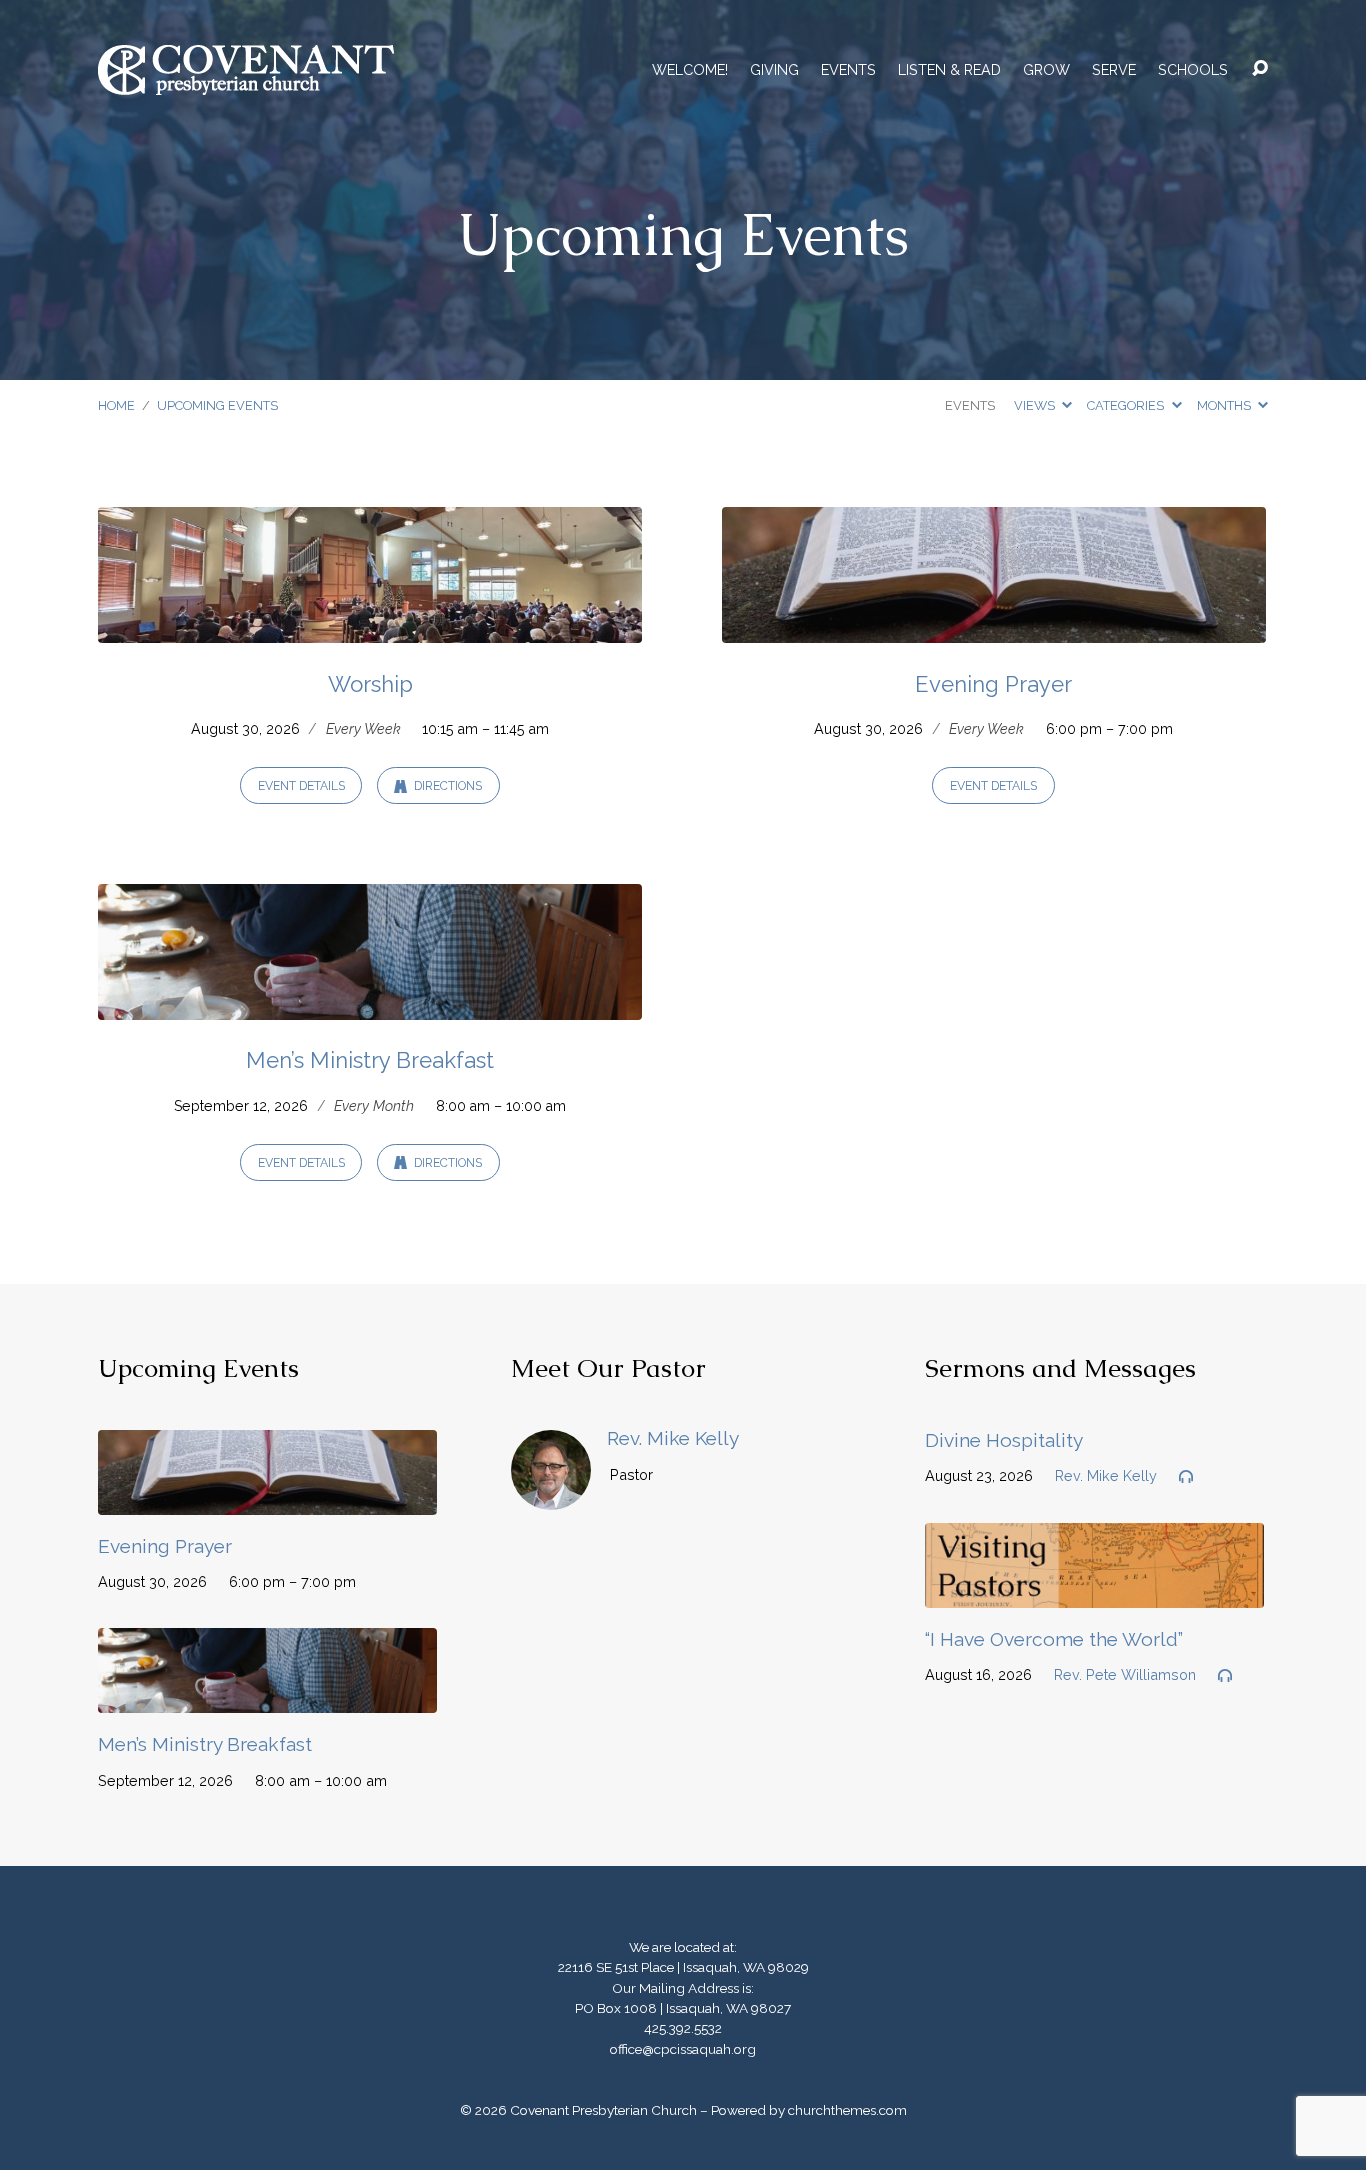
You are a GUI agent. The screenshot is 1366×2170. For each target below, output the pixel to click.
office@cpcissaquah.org (683, 2049)
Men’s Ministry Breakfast (370, 1060)
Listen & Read (949, 70)
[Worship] (370, 627)
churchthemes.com (847, 2110)
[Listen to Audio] (1186, 1477)
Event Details (301, 786)
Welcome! (690, 70)
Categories (1127, 405)
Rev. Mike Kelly (673, 1438)
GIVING (774, 70)
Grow (1046, 70)
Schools (1193, 70)
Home (116, 405)
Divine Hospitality (1004, 1440)
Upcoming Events (217, 405)
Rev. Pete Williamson (1125, 1674)
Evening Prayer (993, 684)
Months (1225, 405)
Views (1036, 405)
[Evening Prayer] (994, 627)
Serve (1114, 70)
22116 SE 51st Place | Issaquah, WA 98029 (683, 1967)
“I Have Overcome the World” (1054, 1639)
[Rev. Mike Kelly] (551, 1494)
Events (848, 70)
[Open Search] (1260, 69)
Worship (370, 684)
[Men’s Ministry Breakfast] (370, 1004)
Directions (446, 786)
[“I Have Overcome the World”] (1094, 1592)
